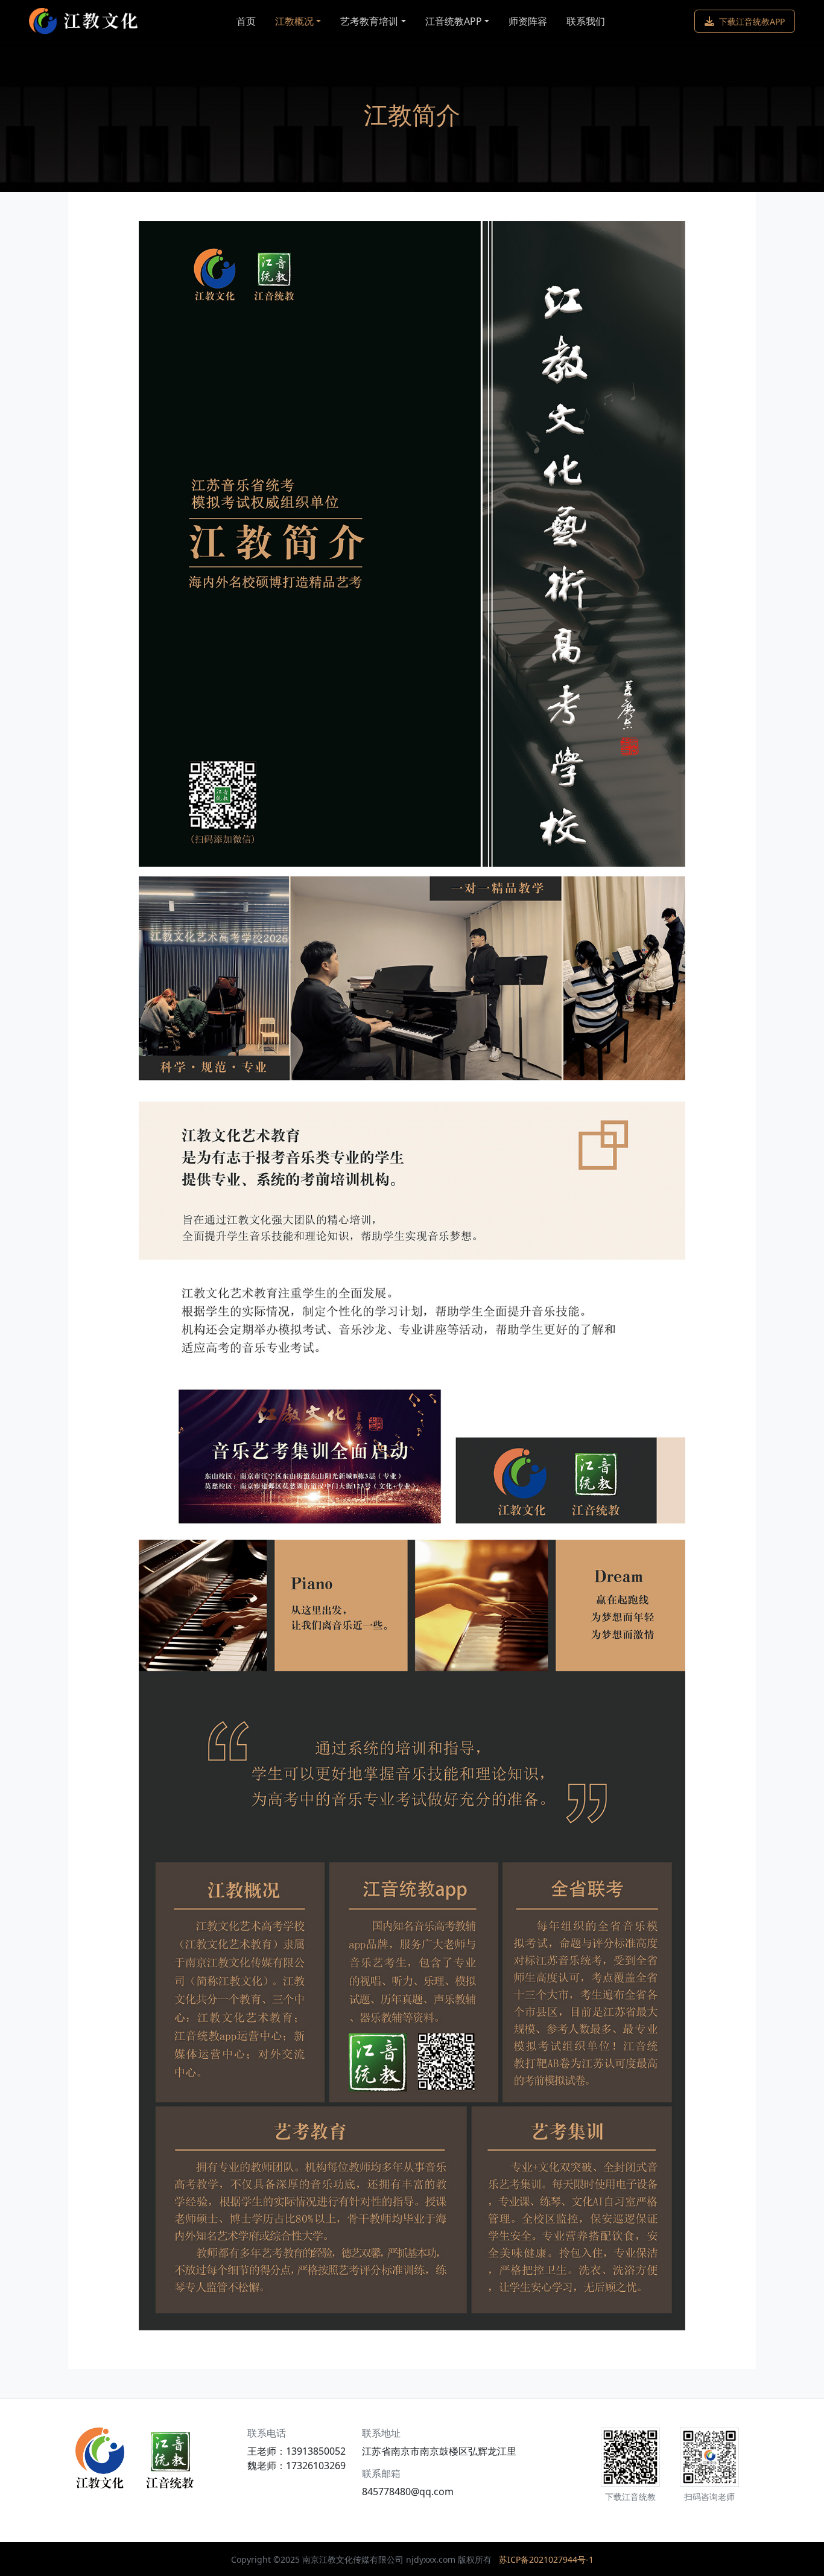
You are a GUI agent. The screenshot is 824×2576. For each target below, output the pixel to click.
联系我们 (586, 21)
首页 (246, 21)
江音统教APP (454, 21)
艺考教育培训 (369, 21)
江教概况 (294, 21)
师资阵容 (528, 21)
